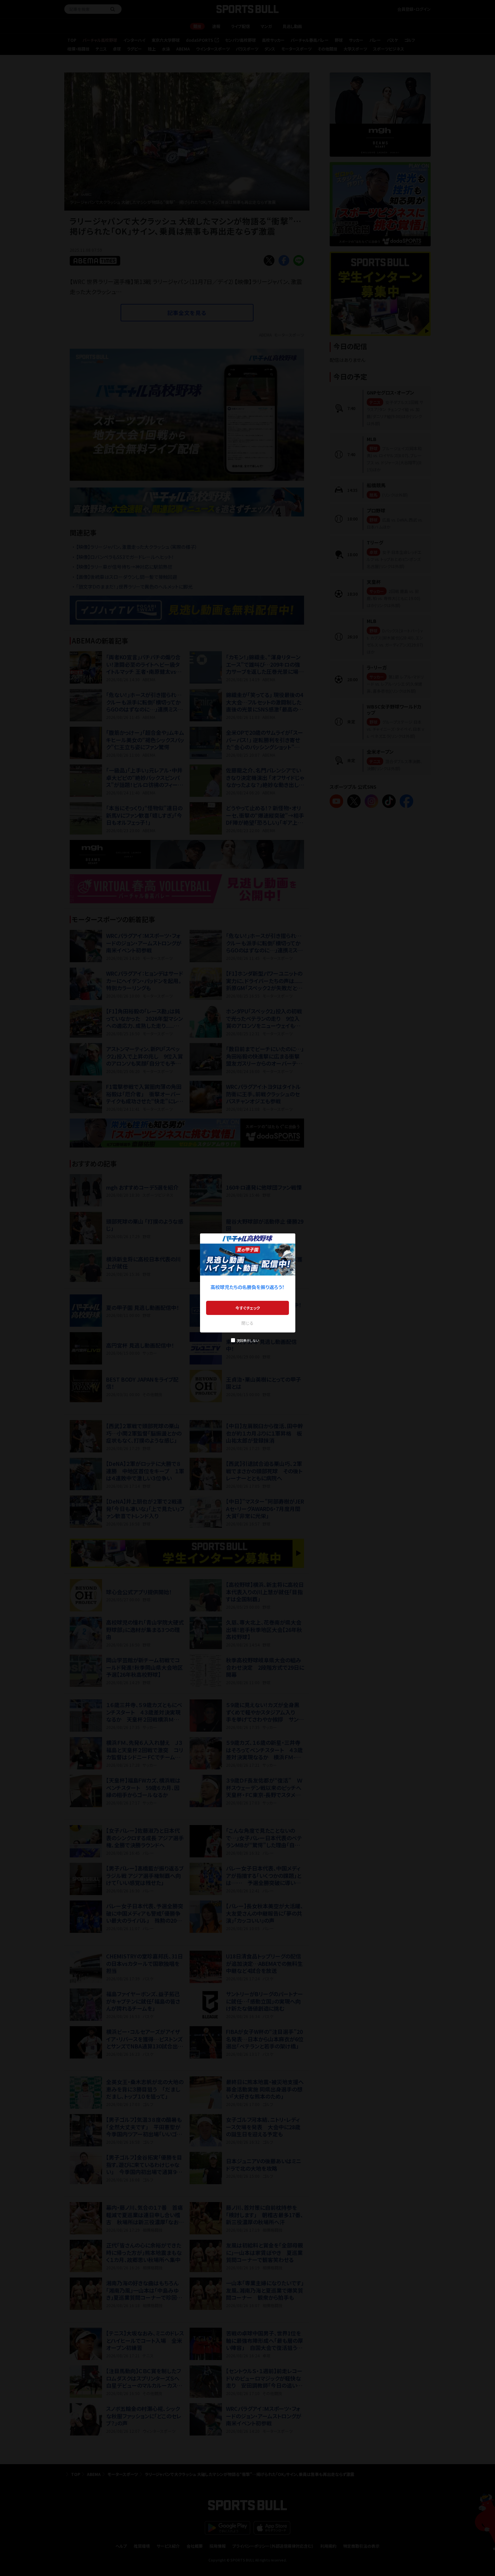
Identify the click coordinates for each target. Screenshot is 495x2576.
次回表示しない (248, 1340)
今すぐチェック (248, 1308)
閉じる (247, 1323)
